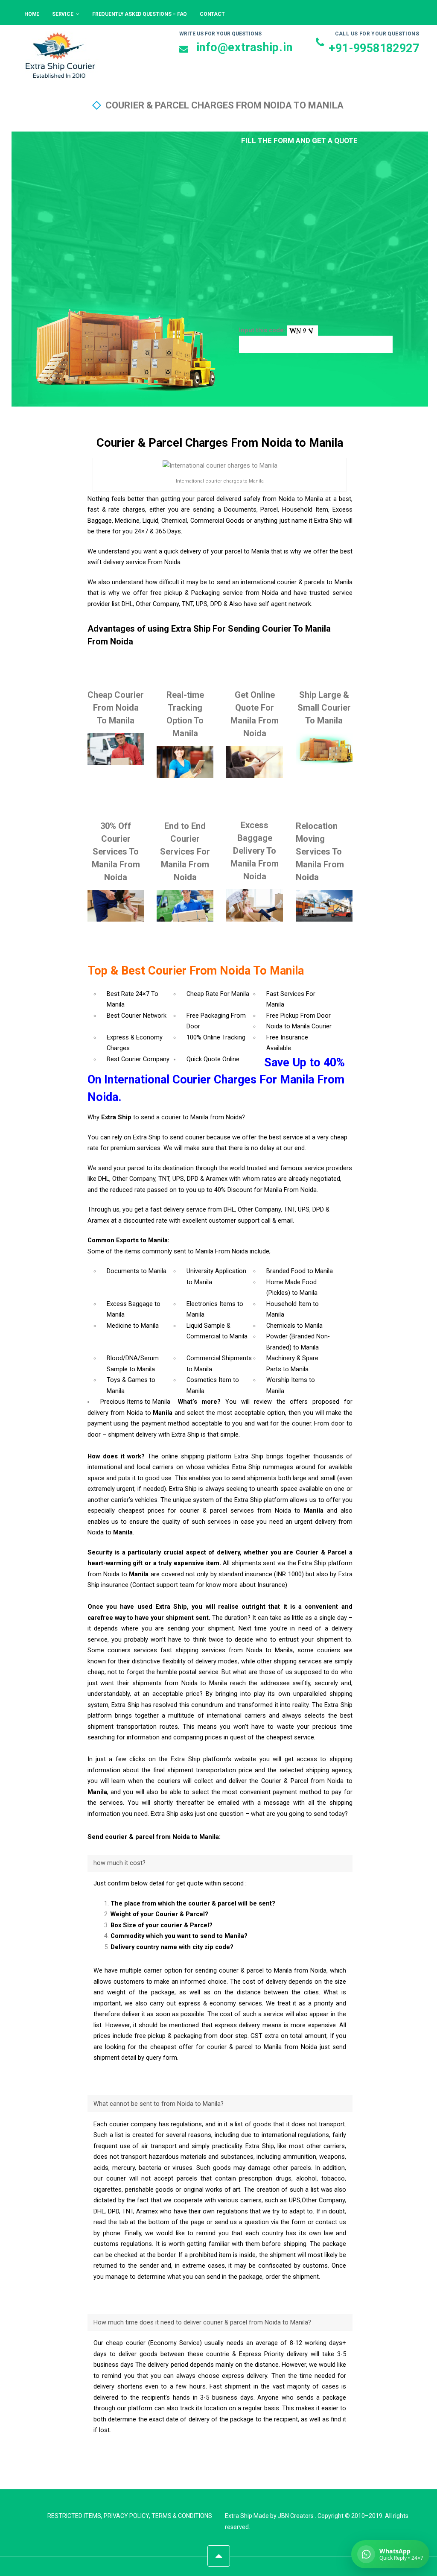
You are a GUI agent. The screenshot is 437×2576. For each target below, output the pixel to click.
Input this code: (263, 330)
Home (32, 14)
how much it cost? (119, 1863)
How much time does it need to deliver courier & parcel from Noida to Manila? (202, 2323)
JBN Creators (296, 2516)
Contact (212, 14)
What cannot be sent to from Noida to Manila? (159, 2104)
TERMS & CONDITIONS (182, 2516)
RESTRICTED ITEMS (74, 2516)
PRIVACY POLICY (126, 2516)
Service (63, 14)
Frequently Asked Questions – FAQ (140, 14)
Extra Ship (239, 2516)
